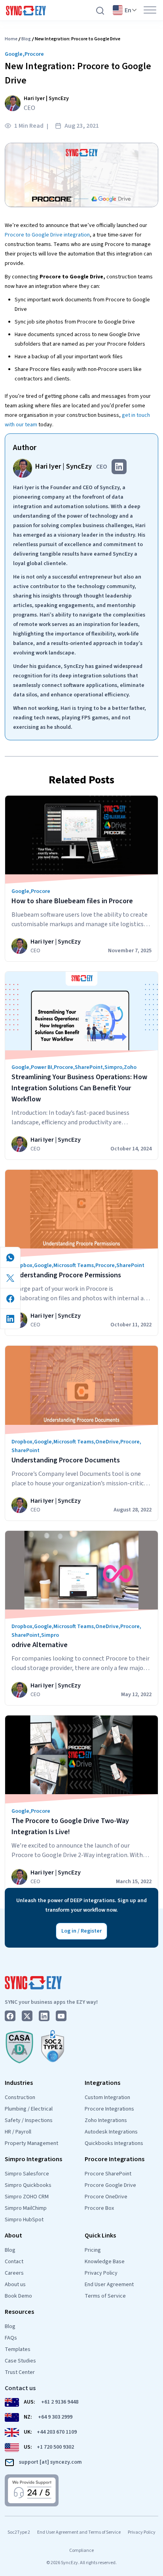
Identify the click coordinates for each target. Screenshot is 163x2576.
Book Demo (18, 2296)
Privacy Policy (101, 2273)
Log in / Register (81, 1931)
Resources (19, 2312)
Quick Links (100, 2236)
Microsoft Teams (74, 1265)
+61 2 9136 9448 (60, 2402)
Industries (19, 2083)
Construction (20, 2097)
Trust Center (20, 2372)
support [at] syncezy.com (50, 2462)
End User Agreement (109, 2285)
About (13, 2236)
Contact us (20, 2388)
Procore (34, 54)
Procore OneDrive (106, 2197)
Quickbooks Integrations (114, 2143)
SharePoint (89, 1067)
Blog (26, 39)
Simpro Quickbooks (28, 2185)
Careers (14, 2273)
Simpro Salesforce (27, 2174)
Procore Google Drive (110, 2185)
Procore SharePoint (108, 2174)
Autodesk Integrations (111, 2132)
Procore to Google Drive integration (47, 235)
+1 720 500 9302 (55, 2447)
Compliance (81, 2550)
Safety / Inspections (29, 2120)
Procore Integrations (109, 2109)
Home (11, 39)
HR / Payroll (18, 2132)
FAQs (11, 2338)
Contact (14, 2262)
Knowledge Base (105, 2262)
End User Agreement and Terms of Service (79, 2532)
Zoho (130, 1067)
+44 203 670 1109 (57, 2432)
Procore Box (99, 2208)
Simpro (113, 1067)
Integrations (102, 2083)
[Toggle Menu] (150, 10)
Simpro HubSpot (24, 2220)
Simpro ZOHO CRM (27, 2197)
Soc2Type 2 (19, 2532)
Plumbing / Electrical (29, 2109)
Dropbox (22, 1265)
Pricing (93, 2250)
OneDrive (107, 1442)
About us (15, 2285)
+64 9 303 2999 (55, 2417)
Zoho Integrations (106, 2120)
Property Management (31, 2143)
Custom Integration (107, 2097)
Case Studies (20, 2361)
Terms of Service (105, 2296)
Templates (18, 2349)
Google (14, 54)
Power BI (42, 1067)
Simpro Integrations (33, 2159)
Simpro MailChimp (26, 2208)
